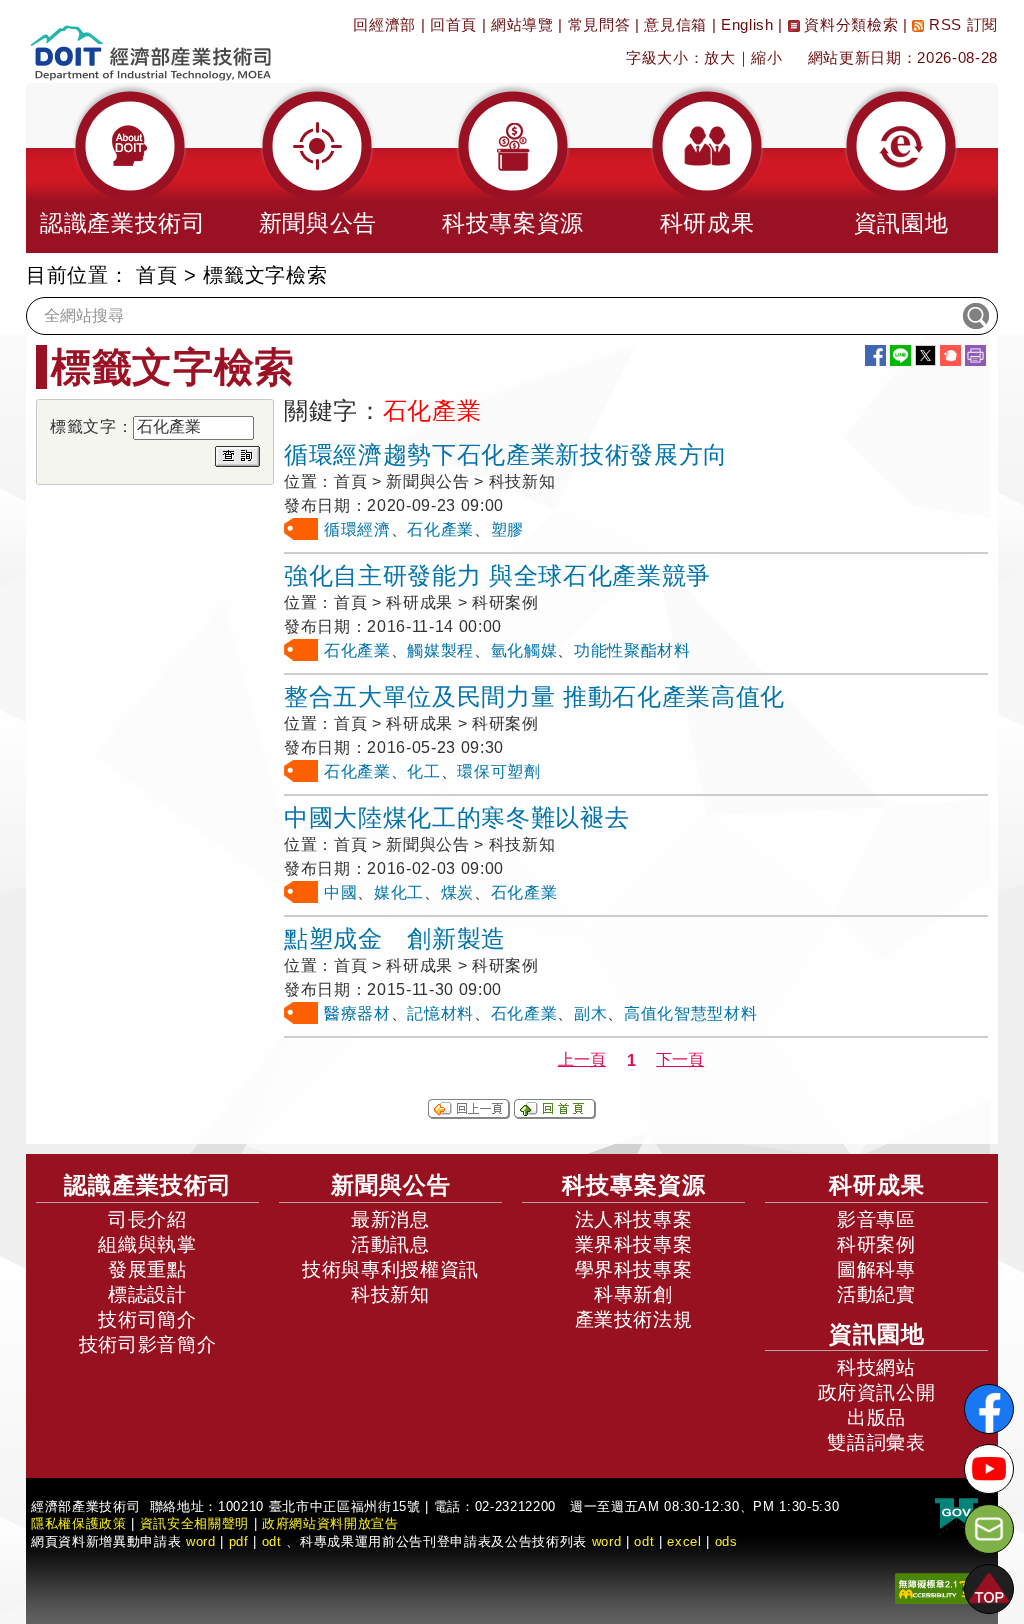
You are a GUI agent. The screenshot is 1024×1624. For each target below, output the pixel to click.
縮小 (766, 57)
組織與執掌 (147, 1244)
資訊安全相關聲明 (194, 1523)
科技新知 (390, 1294)
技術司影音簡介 (148, 1344)
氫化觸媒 (524, 650)
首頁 (156, 275)
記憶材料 (440, 1013)
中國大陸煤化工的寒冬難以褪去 (456, 817)
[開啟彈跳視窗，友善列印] (975, 355)
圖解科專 (876, 1269)
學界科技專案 (634, 1269)
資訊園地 (877, 1334)
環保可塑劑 (498, 771)
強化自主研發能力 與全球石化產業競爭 (497, 575)
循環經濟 (357, 529)
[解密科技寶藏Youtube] (989, 1469)
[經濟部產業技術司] (150, 40)
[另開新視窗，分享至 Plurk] (950, 355)
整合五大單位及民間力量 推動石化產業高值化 (534, 696)
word (607, 1541)
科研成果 (877, 1185)
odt (272, 1541)
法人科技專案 (634, 1219)
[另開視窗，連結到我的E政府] (956, 1514)
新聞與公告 (391, 1185)
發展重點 (147, 1269)
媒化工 (399, 892)
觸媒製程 (440, 650)
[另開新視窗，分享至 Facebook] (875, 355)
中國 (340, 892)
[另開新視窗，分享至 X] (925, 355)
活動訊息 (390, 1244)
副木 (590, 1013)
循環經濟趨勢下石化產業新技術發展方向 (506, 454)
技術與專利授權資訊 (390, 1269)
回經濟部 (384, 24)
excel (684, 1541)
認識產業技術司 (148, 1185)
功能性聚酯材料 (632, 650)
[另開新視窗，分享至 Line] (900, 355)
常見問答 (599, 24)
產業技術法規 (634, 1319)
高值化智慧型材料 (690, 1013)
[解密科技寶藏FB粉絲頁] (989, 1409)
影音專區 (876, 1219)
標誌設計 (147, 1294)
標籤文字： (91, 426)
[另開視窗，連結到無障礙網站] (939, 1587)
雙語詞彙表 (876, 1442)
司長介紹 (147, 1219)
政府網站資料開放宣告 (330, 1523)
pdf (239, 1541)
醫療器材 (357, 1013)
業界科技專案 (634, 1244)
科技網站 (876, 1367)
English (747, 24)
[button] (123, 168)
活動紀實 (876, 1294)
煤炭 (457, 892)
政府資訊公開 (877, 1392)
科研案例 (876, 1244)
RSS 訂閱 (961, 24)
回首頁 (453, 24)
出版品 (876, 1417)
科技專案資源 (634, 1185)
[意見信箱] (989, 1529)
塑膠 (507, 529)
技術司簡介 (147, 1319)
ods (726, 1541)
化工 (423, 771)
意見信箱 (675, 24)
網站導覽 (522, 24)
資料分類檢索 (849, 24)
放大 (719, 57)
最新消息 (390, 1219)
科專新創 (633, 1294)
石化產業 (440, 529)
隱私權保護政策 (79, 1523)
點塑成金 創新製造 (395, 938)
